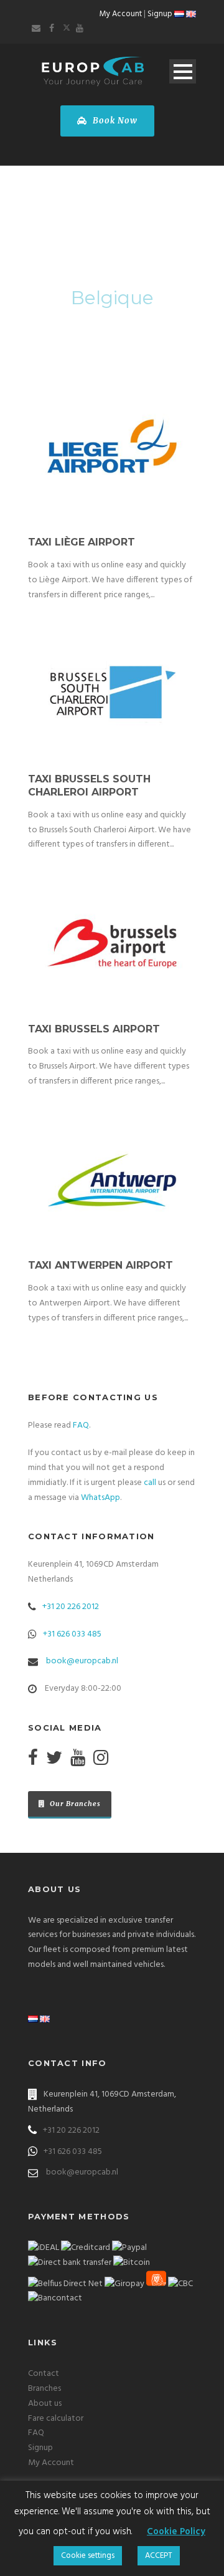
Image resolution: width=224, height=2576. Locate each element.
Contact (44, 2374)
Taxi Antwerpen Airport (100, 1265)
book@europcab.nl (82, 1661)
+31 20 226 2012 (71, 1607)
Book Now (114, 121)
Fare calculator (56, 2419)
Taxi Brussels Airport (94, 1029)
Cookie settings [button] (88, 2556)
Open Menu (183, 71)
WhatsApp (100, 1498)
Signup (160, 14)
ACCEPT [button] (159, 2556)
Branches (44, 2389)
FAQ (81, 1425)
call (150, 1483)
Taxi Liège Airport (82, 542)
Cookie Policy (176, 2532)
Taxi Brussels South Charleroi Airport (89, 786)
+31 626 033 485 (72, 1634)
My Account (121, 14)
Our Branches (74, 1804)
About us (45, 2404)
